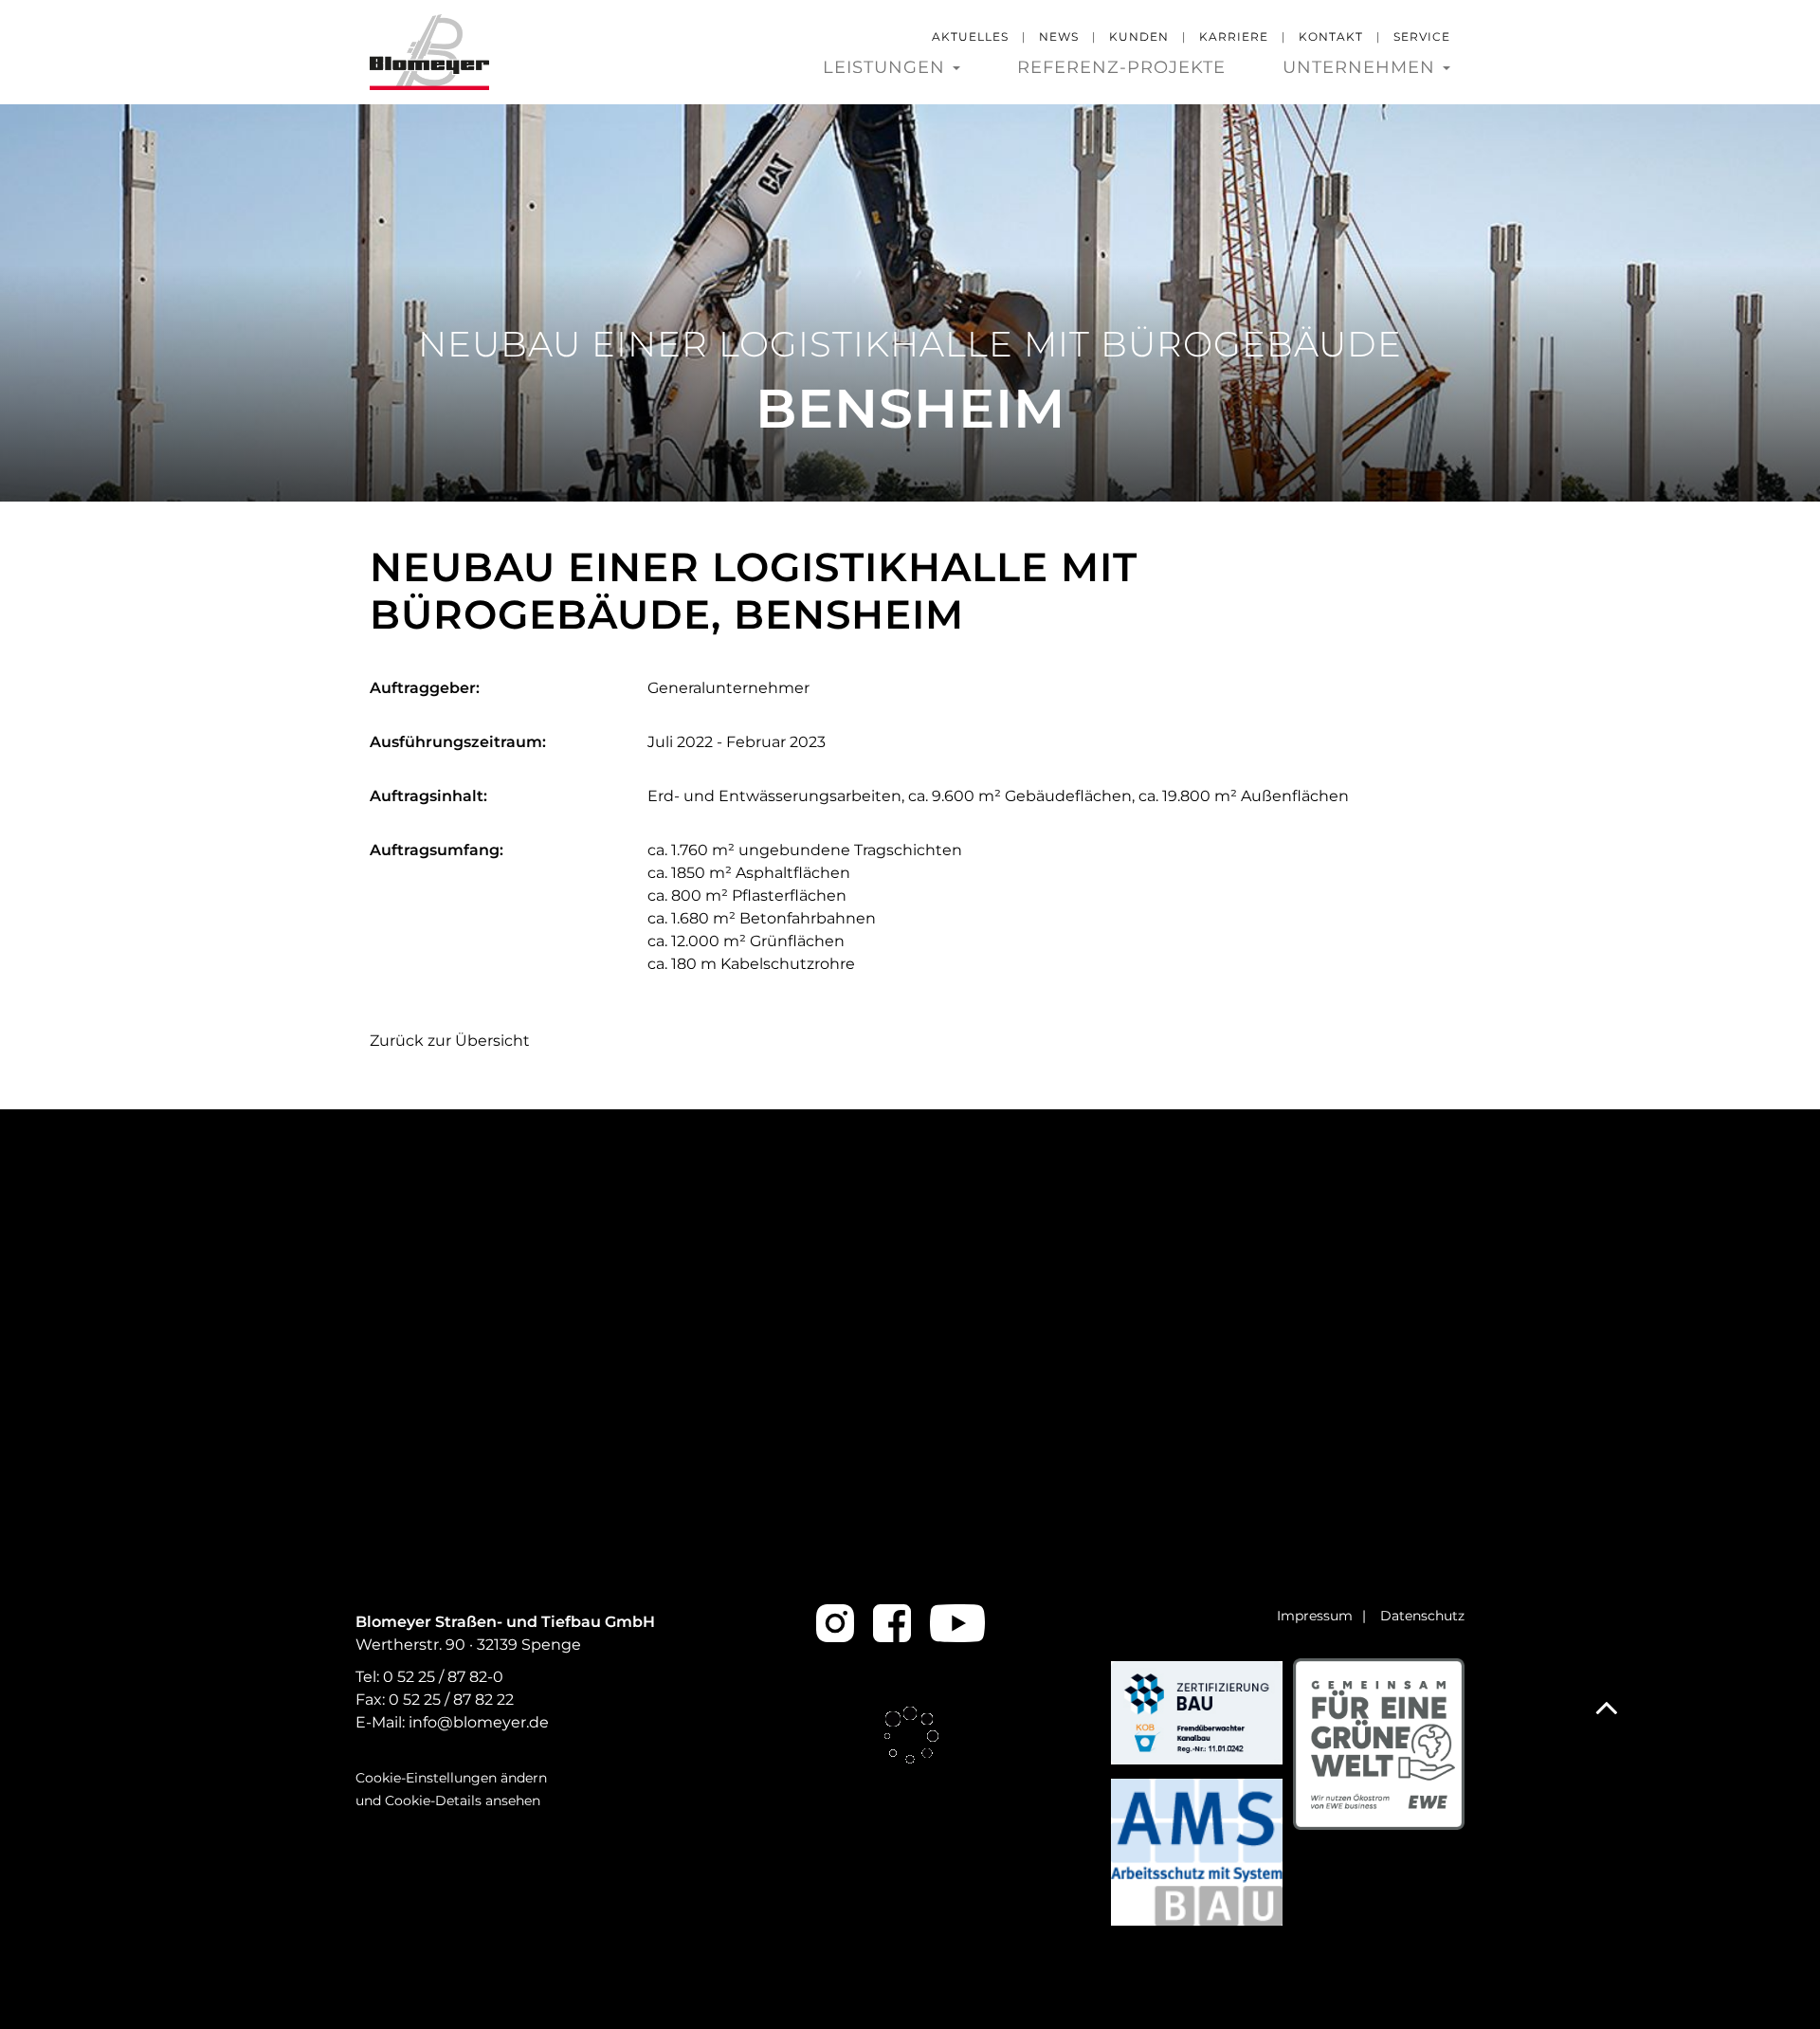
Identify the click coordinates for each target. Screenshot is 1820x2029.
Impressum (1315, 1616)
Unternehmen (1362, 68)
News (1059, 37)
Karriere (1234, 37)
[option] (910, 302)
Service (1422, 37)
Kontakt (1331, 37)
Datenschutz (1422, 1616)
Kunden (1139, 37)
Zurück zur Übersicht (450, 1041)
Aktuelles (970, 37)
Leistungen (887, 68)
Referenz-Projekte (1121, 68)
